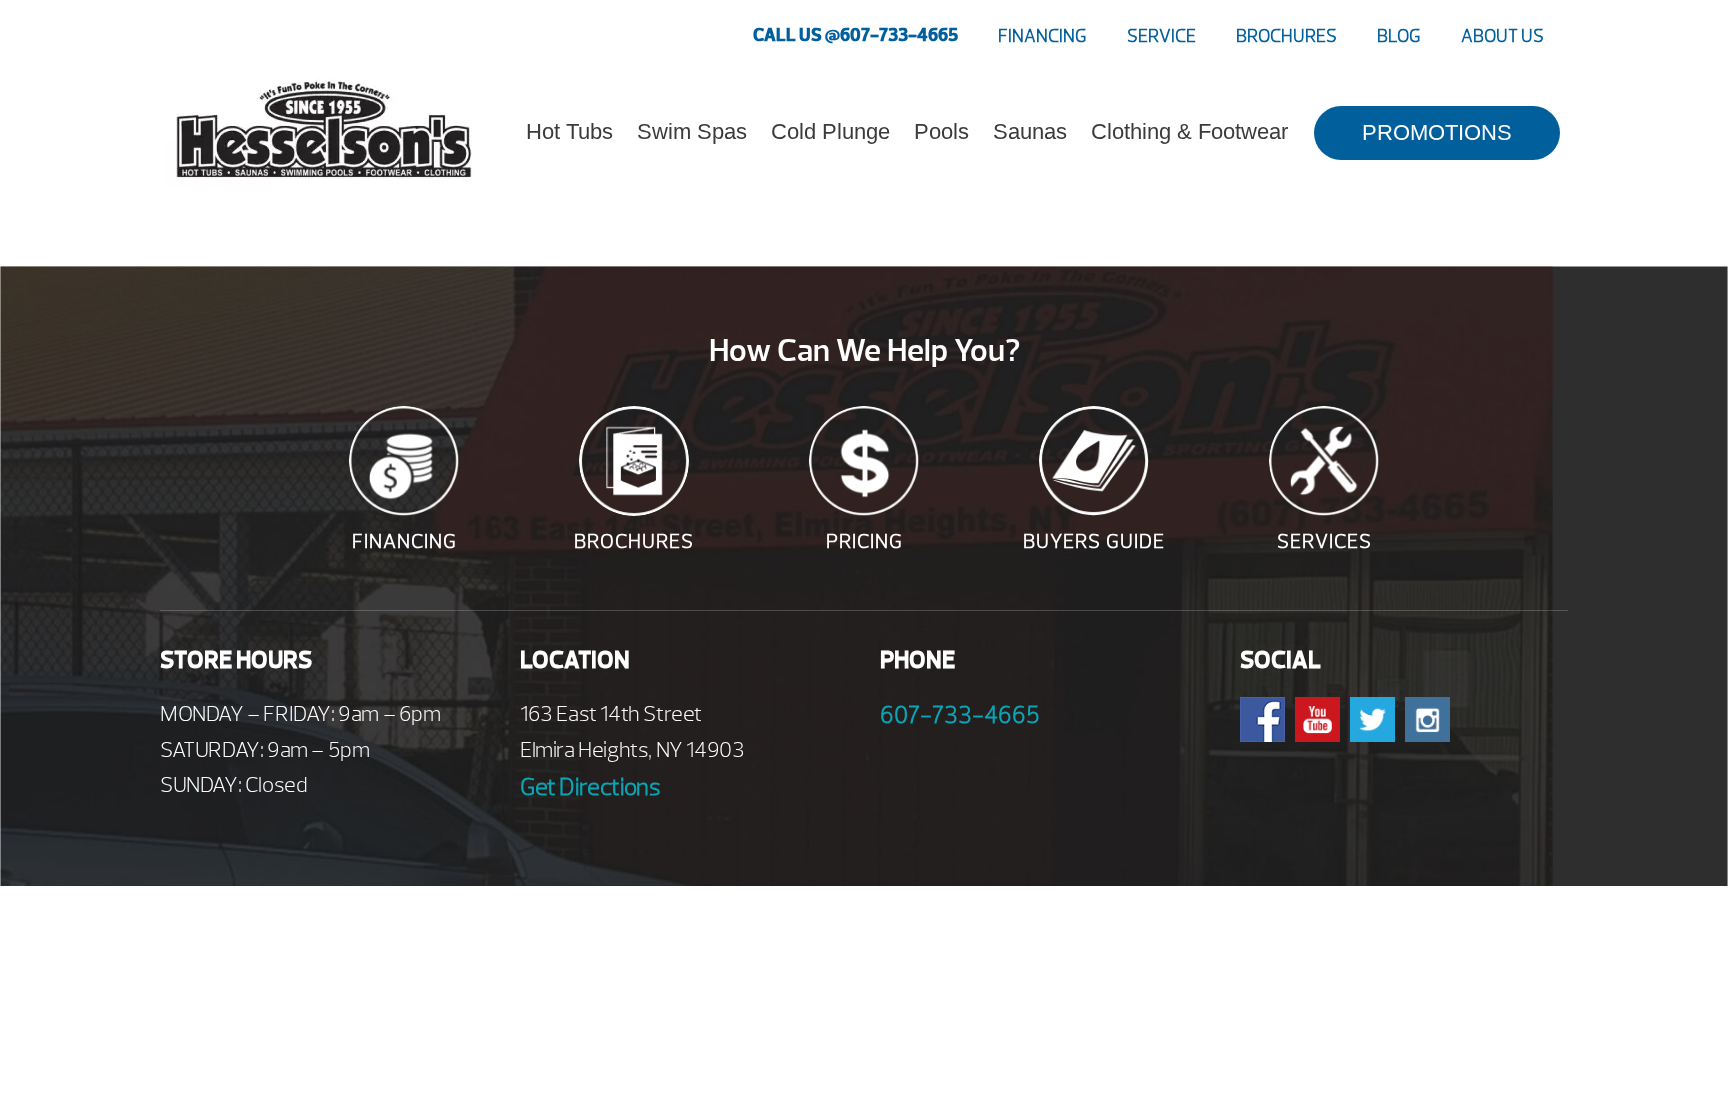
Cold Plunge (830, 131)
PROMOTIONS (1437, 132)
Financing (1042, 36)
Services (1324, 541)
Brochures (1286, 36)
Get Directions (590, 787)
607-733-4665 (960, 715)
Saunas (1030, 131)
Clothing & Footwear (1189, 131)
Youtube (1317, 719)
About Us (1502, 36)
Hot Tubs (569, 131)
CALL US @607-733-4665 (855, 35)
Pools (941, 131)
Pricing (864, 541)
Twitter (1372, 719)
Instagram (1427, 719)
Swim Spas (692, 131)
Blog (1399, 36)
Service (1161, 36)
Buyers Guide (1094, 541)
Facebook (1262, 719)
